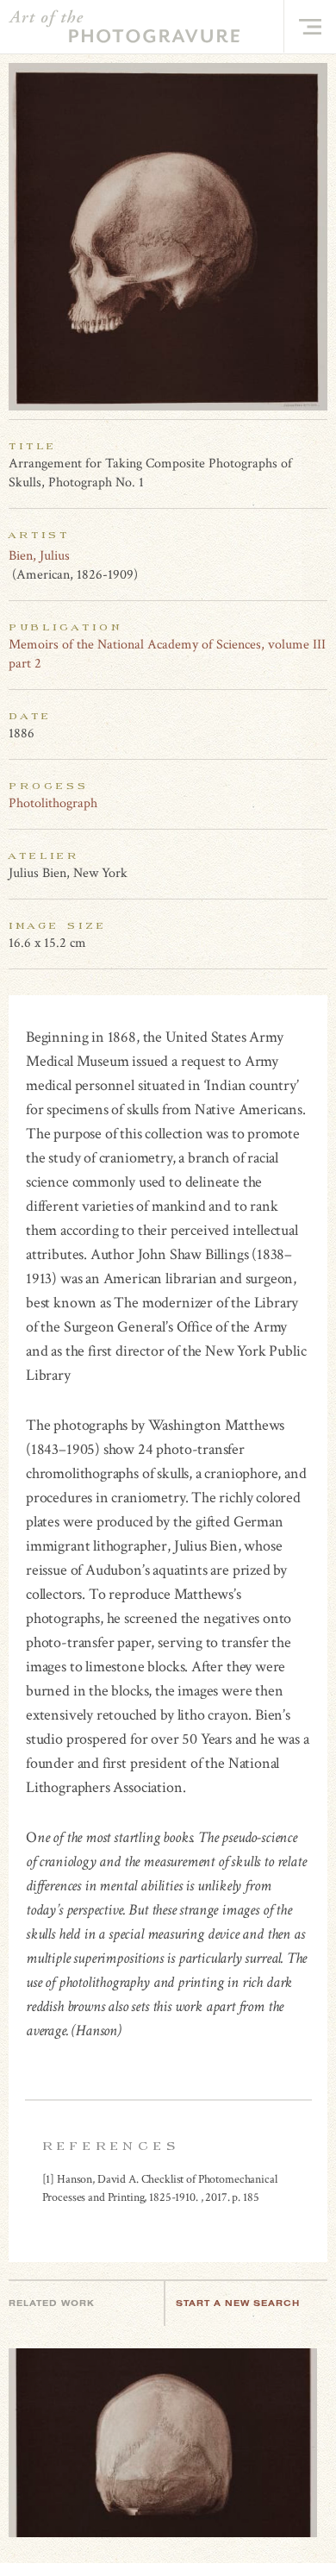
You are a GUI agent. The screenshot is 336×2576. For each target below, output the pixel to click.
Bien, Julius (39, 556)
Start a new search (238, 2303)
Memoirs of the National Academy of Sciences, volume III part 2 (167, 654)
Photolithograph (53, 803)
